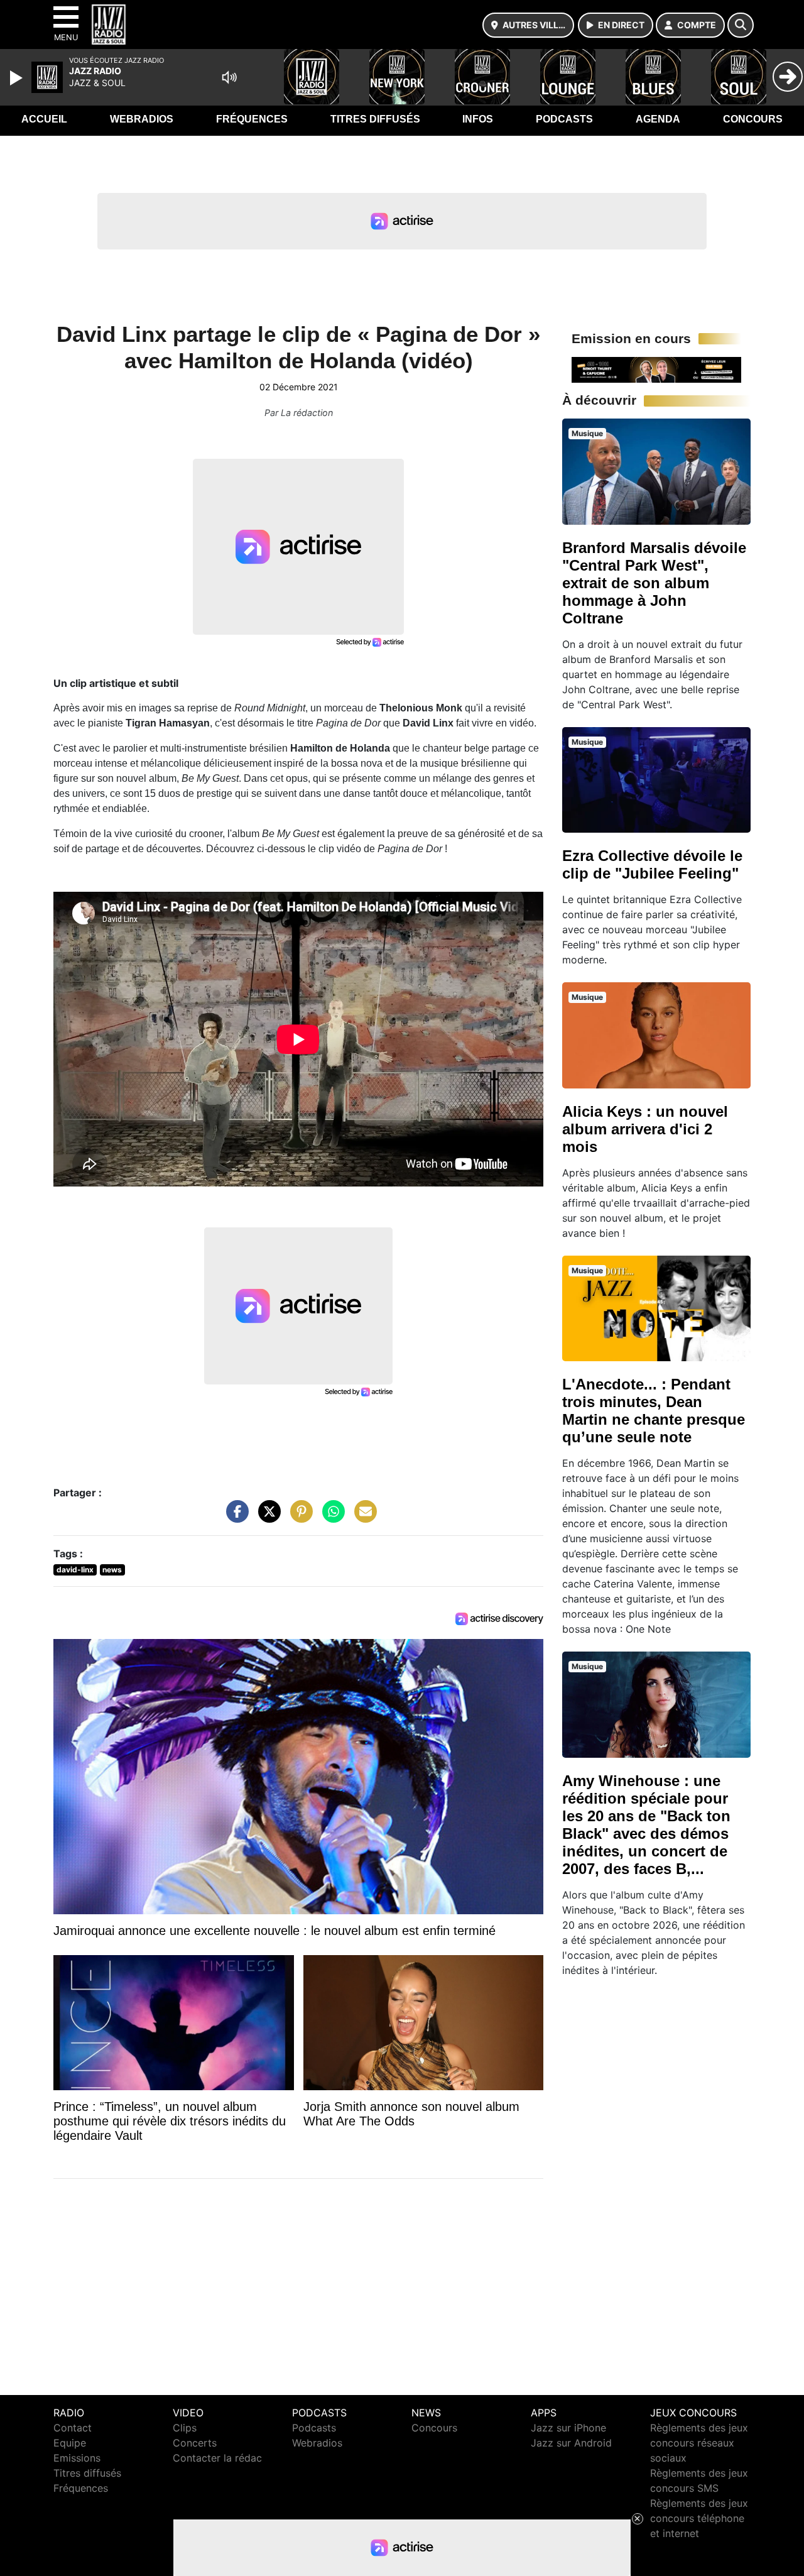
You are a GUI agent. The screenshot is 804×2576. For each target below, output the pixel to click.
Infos (478, 119)
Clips (185, 2428)
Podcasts (564, 119)
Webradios (142, 119)
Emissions (77, 2458)
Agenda (658, 119)
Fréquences (252, 119)
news (112, 1570)
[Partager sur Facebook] (234, 1518)
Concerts (195, 2443)
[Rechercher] (741, 25)
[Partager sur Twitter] (266, 1518)
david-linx (75, 1570)
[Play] (18, 78)
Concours (753, 119)
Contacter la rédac (217, 2458)
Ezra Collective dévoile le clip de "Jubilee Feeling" (652, 864)
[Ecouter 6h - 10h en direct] (656, 369)
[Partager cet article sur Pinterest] (298, 1518)
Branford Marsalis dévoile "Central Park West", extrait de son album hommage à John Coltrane (654, 583)
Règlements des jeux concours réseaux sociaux (699, 2443)
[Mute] (229, 77)
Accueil (44, 119)
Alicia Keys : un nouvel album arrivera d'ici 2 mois (645, 1129)
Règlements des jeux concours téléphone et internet (699, 2518)
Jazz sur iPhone (568, 2428)
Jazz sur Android (571, 2443)
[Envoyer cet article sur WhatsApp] (330, 1518)
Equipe (70, 2443)
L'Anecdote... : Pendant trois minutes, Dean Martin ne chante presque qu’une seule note (654, 1411)
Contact (73, 2428)
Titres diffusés (375, 119)
